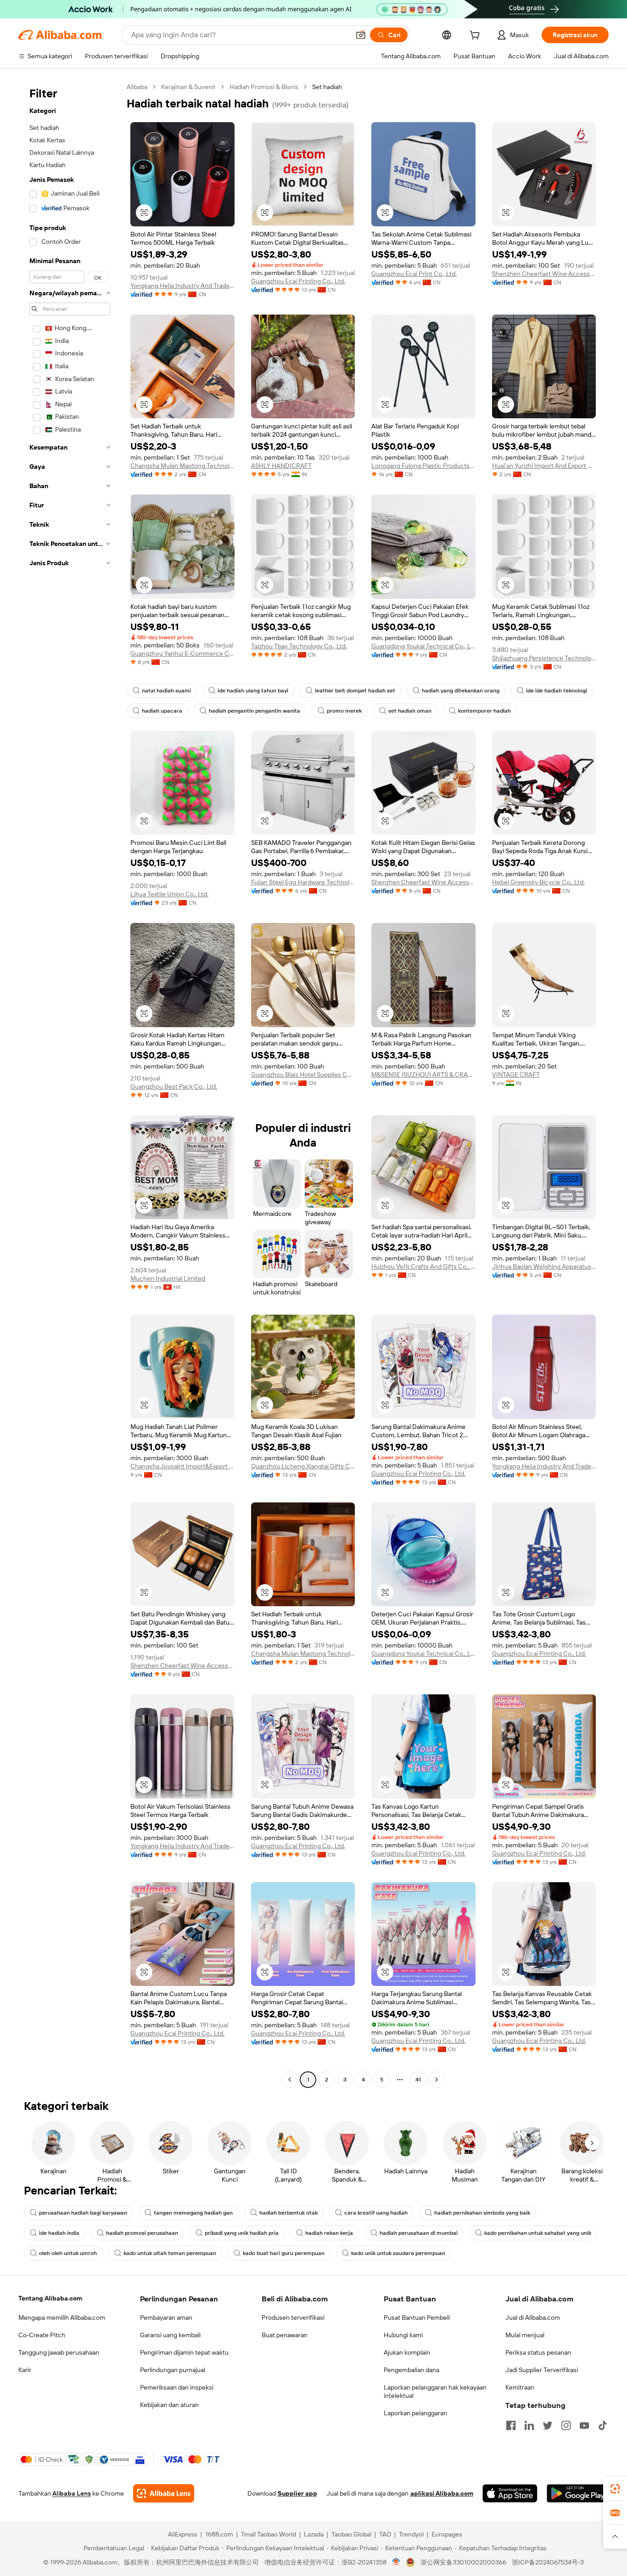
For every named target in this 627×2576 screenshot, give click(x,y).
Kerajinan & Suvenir (188, 87)
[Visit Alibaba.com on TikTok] (603, 2425)
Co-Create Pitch (42, 2335)
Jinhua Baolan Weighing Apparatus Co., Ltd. (544, 1266)
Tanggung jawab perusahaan (59, 2352)
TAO (385, 2534)
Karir (25, 2370)
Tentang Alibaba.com (50, 2298)
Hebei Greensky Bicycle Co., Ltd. (538, 882)
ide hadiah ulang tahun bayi (253, 691)
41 (418, 2080)
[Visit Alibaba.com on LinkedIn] (529, 2425)
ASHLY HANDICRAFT (281, 466)
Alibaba (137, 87)
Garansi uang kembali (170, 2335)
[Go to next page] (437, 2080)
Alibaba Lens (72, 2493)
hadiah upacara (162, 711)
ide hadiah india (59, 2233)
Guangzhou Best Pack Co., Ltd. (174, 1086)
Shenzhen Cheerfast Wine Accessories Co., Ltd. (544, 274)
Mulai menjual (525, 2335)
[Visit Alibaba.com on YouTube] (584, 2425)
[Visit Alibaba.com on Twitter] (548, 2425)
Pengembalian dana (411, 2370)
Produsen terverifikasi (293, 2317)
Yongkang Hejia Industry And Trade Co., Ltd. (182, 286)
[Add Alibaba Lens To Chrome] (164, 2493)
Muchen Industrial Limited (168, 1278)
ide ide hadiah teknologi (557, 691)
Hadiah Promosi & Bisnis (264, 87)
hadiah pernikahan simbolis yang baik (482, 2213)
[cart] (476, 36)
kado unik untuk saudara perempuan (398, 2253)
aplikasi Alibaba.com (442, 2493)
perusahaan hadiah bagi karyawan (83, 2213)
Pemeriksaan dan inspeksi (177, 2387)
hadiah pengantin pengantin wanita (255, 711)
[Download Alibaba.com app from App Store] (510, 2493)
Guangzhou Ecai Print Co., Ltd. (414, 274)
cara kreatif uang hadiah (376, 2213)
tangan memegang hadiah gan (193, 2213)
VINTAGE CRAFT (516, 1074)
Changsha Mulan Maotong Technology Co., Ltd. (182, 466)
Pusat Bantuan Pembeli (417, 2317)
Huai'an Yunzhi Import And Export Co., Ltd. (544, 466)
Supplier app (297, 2493)
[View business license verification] (396, 2562)
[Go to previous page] (290, 2080)
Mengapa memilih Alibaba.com (62, 2317)
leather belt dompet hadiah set (355, 691)
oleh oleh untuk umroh (68, 2253)
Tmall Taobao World (269, 2534)
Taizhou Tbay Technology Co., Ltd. (299, 646)
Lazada (314, 2534)
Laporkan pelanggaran (415, 2413)
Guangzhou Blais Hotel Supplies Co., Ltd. (303, 1074)
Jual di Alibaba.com (533, 2317)
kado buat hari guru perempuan (284, 2253)
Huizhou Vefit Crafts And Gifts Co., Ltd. (423, 1266)
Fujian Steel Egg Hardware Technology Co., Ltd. (303, 882)
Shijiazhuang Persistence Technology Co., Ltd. (544, 658)
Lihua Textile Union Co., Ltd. (169, 894)
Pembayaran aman (166, 2317)
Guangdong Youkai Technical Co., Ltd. (423, 646)
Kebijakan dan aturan (169, 2405)
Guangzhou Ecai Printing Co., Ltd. (298, 281)
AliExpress (183, 2534)
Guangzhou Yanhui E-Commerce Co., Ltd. (182, 653)
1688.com (219, 2534)
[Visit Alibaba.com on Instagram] (566, 2425)
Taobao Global (351, 2534)
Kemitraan (520, 2387)
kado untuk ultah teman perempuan (170, 2253)
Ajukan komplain (407, 2352)
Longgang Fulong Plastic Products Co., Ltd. (423, 466)
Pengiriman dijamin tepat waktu (184, 2352)
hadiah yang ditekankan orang (461, 691)
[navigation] (70, 1084)
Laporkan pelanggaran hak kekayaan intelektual (435, 2391)
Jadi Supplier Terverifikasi (542, 2370)
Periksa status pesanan (538, 2352)
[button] (361, 35)
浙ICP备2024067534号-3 (548, 2562)
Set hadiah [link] (327, 87)
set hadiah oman (410, 711)
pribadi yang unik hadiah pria (242, 2233)
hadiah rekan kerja (329, 2233)
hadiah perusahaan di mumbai (419, 2233)
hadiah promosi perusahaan (142, 2233)
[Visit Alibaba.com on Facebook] (511, 2425)
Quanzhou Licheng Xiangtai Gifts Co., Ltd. (303, 1466)
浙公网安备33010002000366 (463, 2562)
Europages (447, 2534)
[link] (615, 2489)
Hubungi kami (403, 2335)
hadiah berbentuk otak (288, 2213)
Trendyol (411, 2534)
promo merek (344, 711)
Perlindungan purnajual (173, 2370)
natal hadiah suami (166, 691)
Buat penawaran (285, 2335)
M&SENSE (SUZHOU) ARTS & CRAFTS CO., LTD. (423, 1074)
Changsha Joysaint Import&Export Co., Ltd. (182, 1466)
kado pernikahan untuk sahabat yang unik (538, 2233)
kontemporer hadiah (484, 711)
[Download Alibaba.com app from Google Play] (578, 2493)
